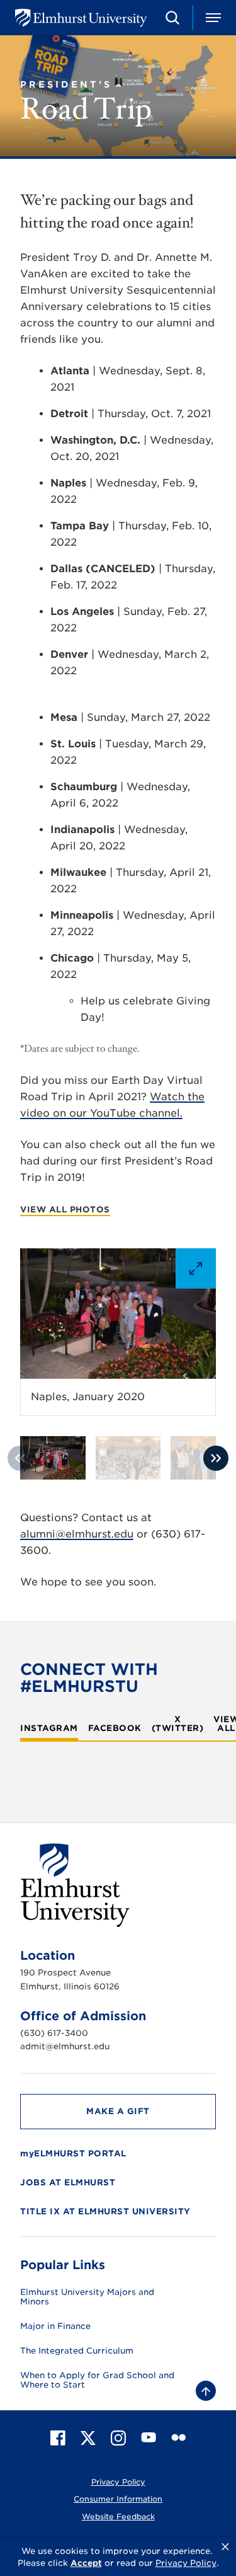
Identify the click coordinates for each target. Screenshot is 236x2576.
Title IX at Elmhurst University (105, 2211)
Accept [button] (86, 2563)
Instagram (49, 1728)
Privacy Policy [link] (186, 2563)
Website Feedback (118, 2516)
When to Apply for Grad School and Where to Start (97, 2380)
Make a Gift (118, 2111)
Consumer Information (118, 2499)
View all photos (65, 1210)
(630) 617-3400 (54, 2033)
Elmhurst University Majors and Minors (87, 2297)
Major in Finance (55, 2326)
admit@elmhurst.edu (65, 2046)
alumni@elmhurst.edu (77, 1534)
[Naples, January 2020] (118, 1314)
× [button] (225, 2547)
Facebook (115, 1728)
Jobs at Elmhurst (68, 2182)
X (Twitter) (178, 1724)
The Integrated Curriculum (77, 2351)
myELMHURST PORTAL (73, 2153)
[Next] (216, 1458)
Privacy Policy (118, 2482)
